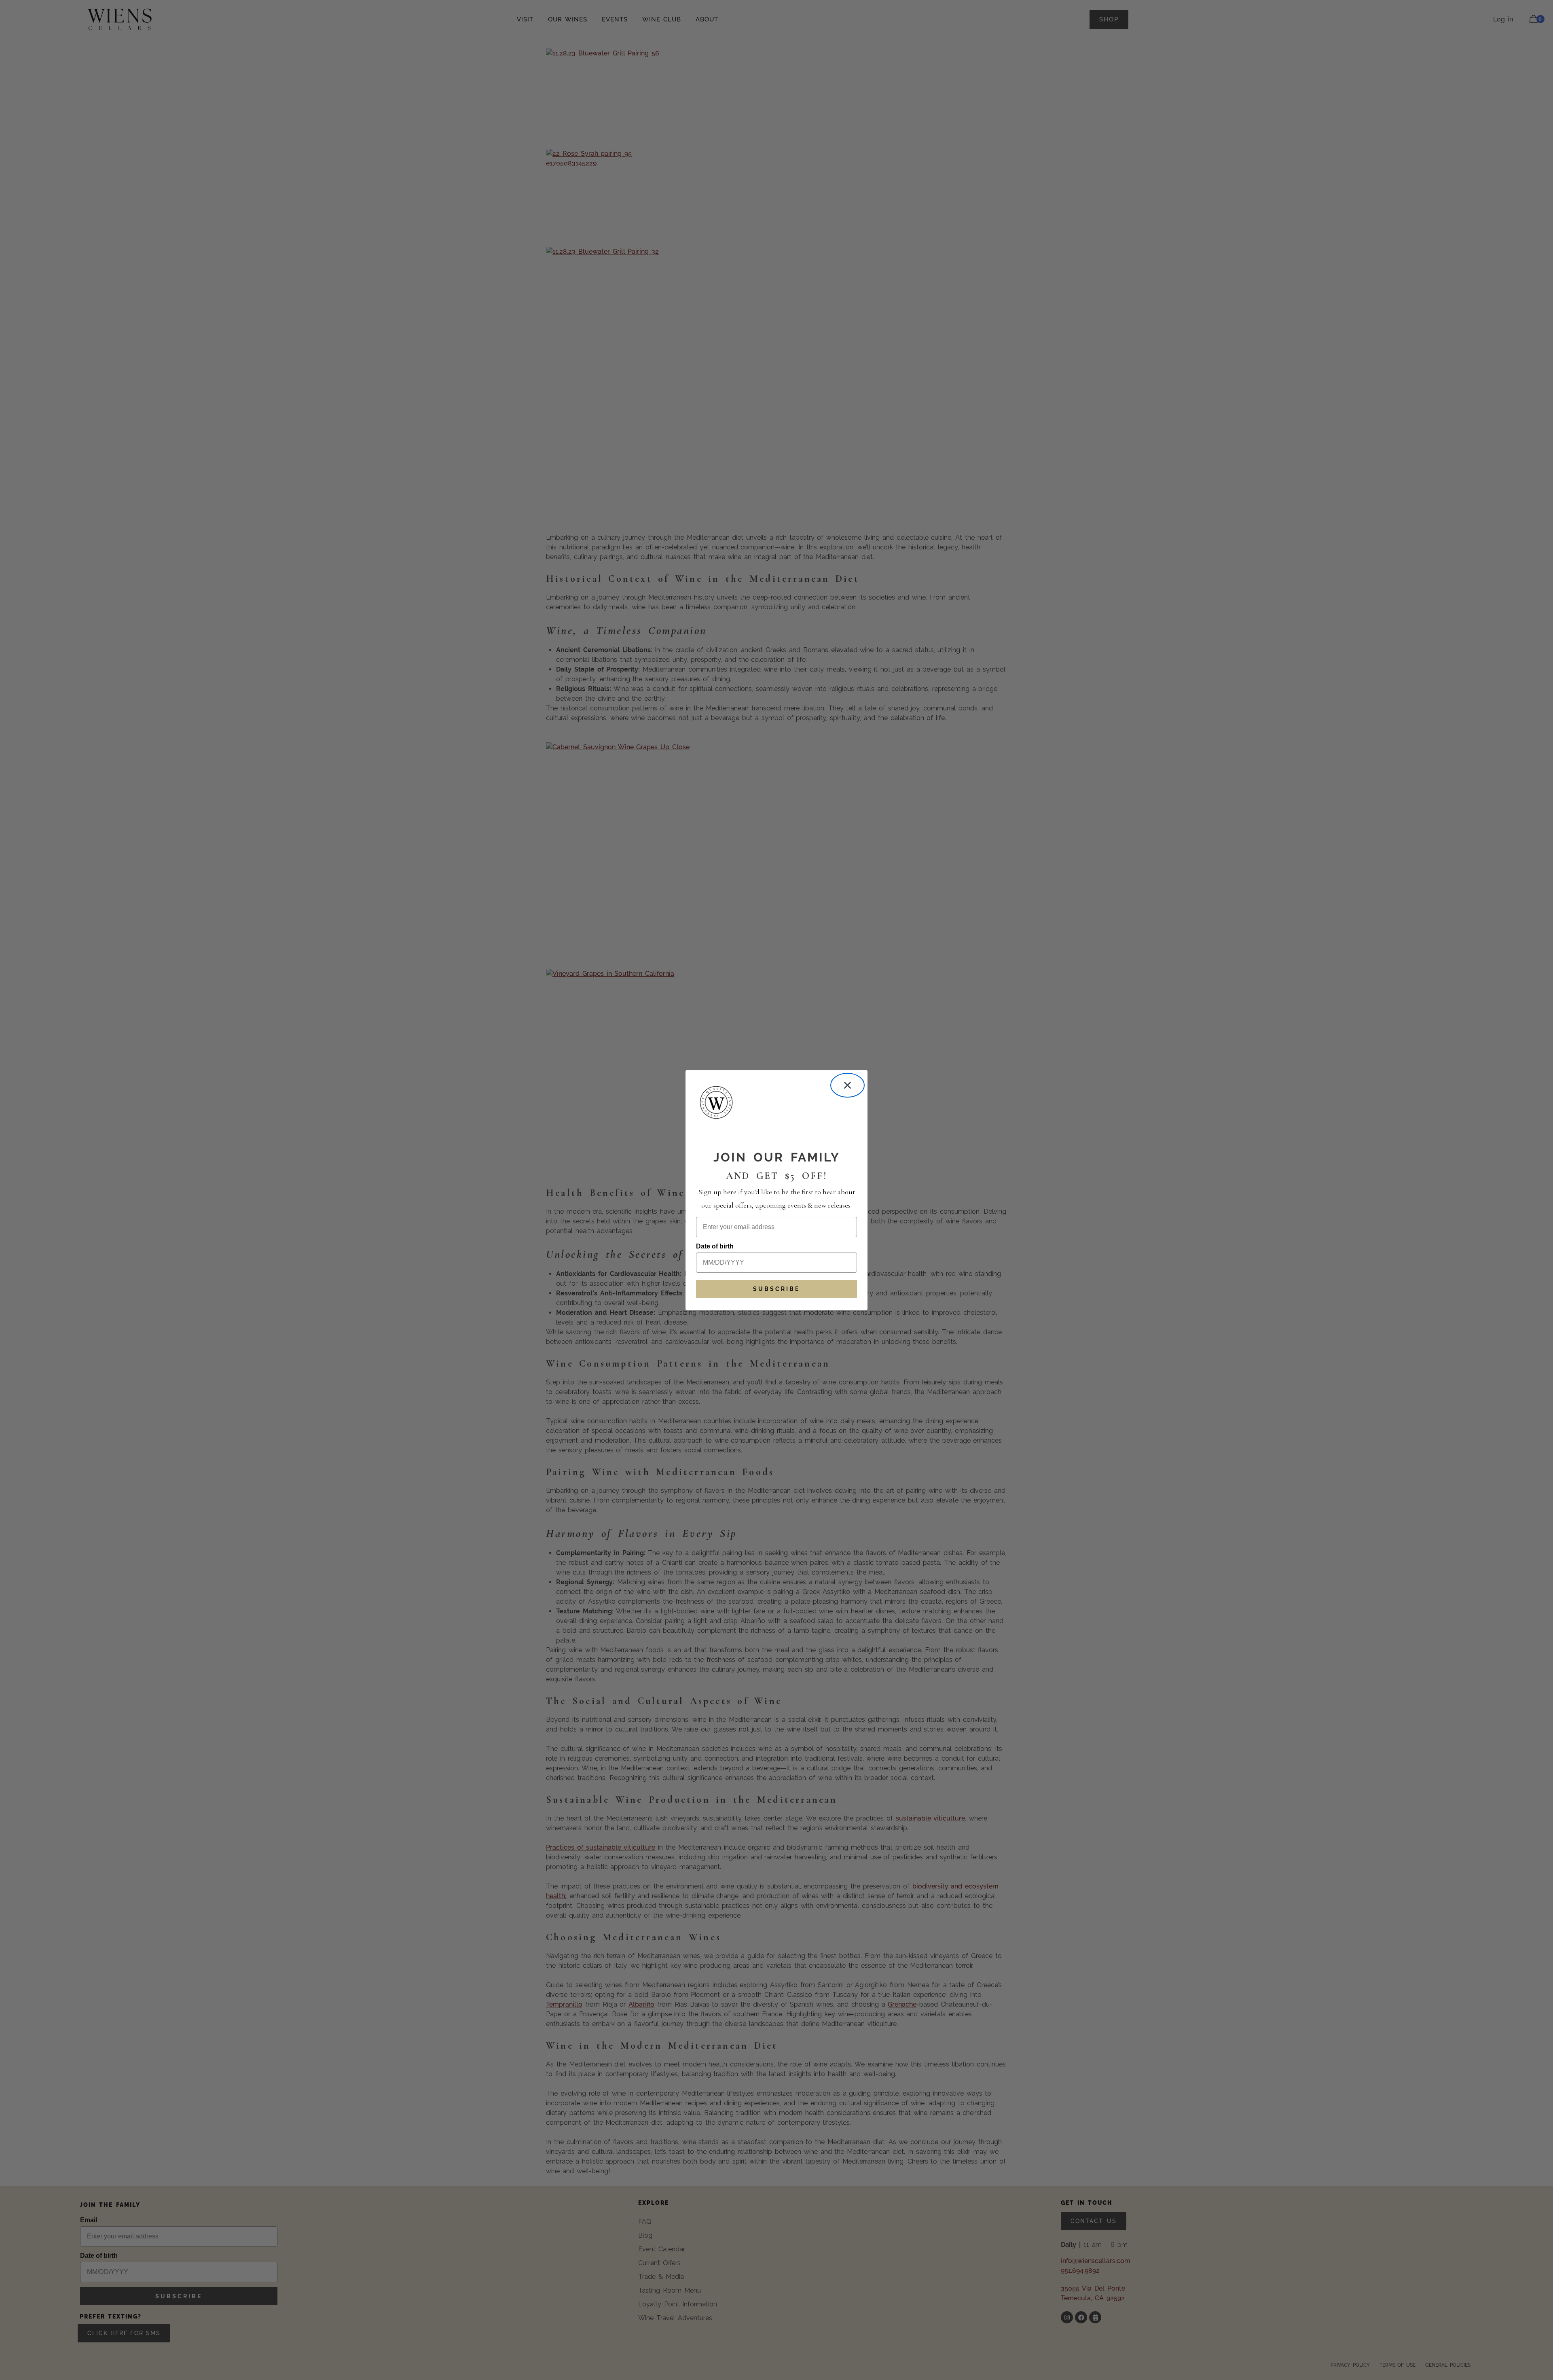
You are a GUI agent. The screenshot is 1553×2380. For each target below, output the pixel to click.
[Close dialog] (847, 1085)
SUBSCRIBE (776, 1289)
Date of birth (715, 1246)
